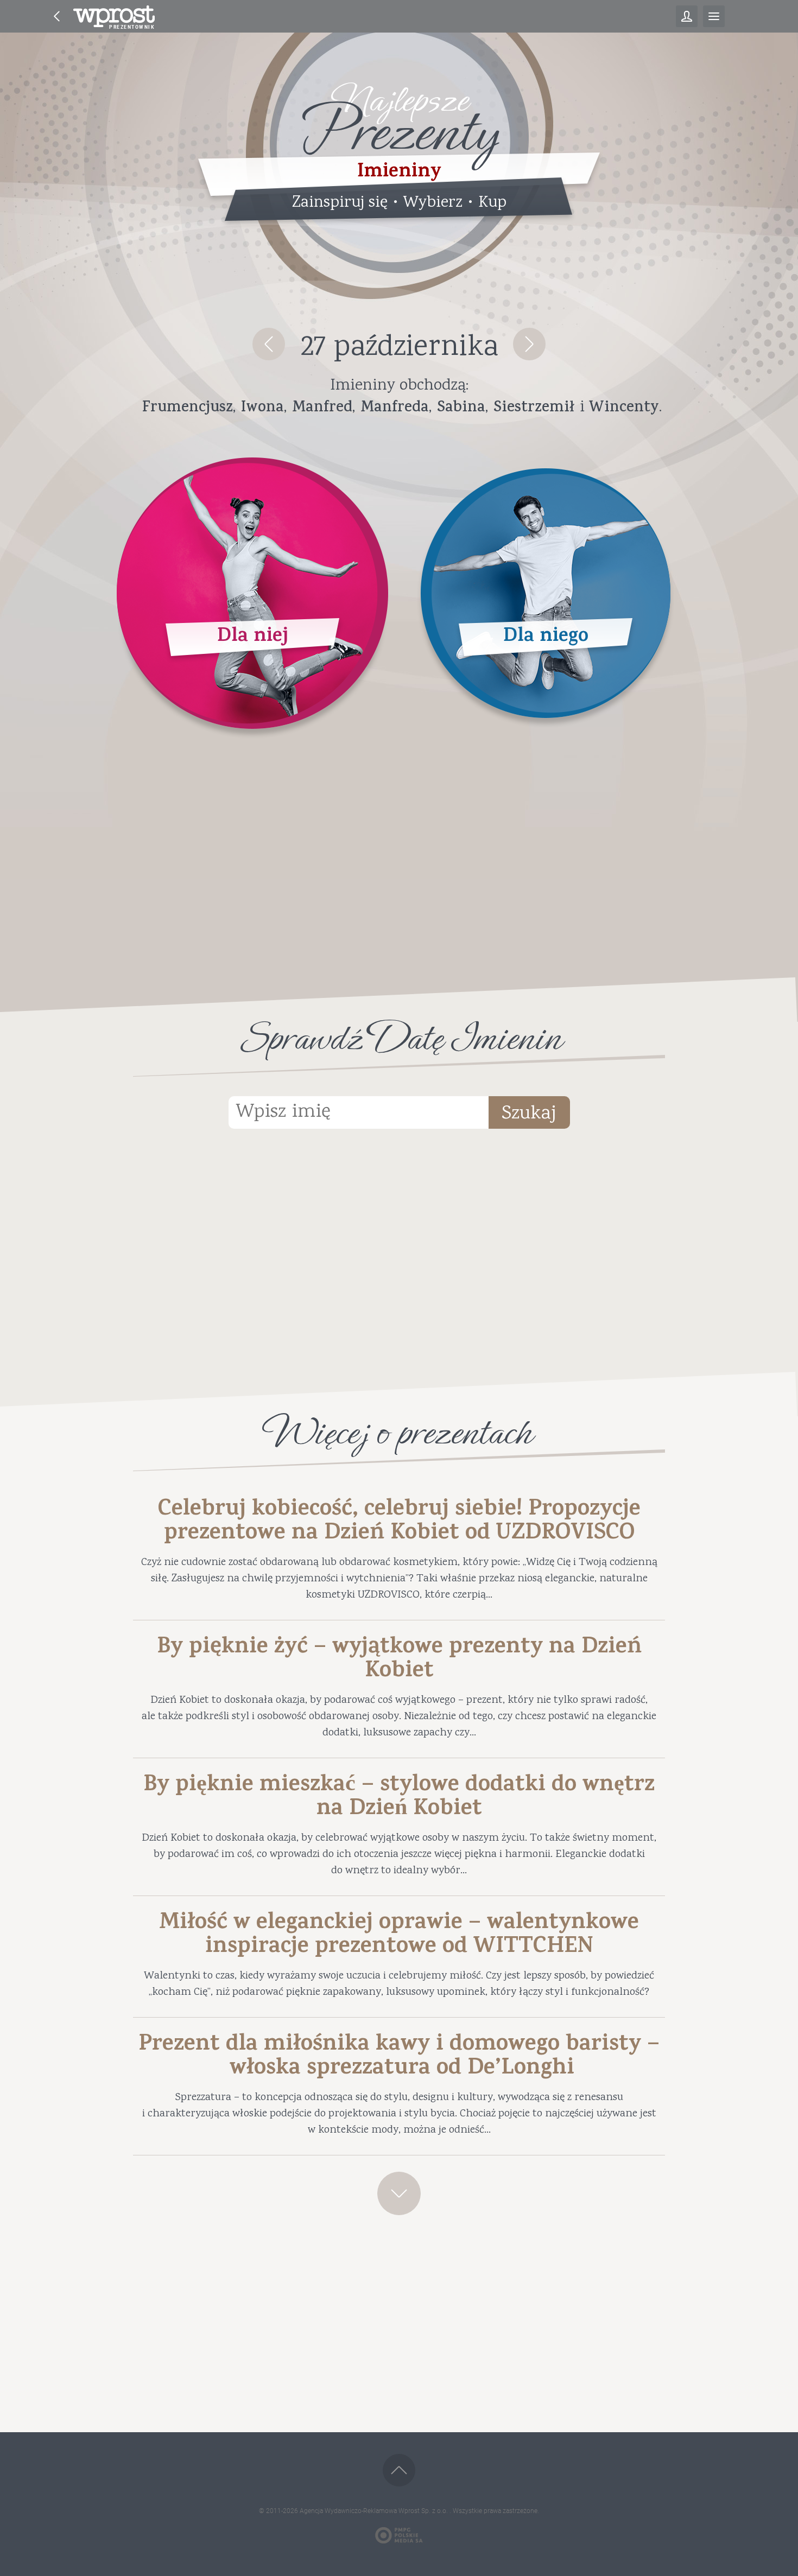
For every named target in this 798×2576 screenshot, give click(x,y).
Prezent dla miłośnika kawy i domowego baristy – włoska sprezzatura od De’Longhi (399, 2058)
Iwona (262, 409)
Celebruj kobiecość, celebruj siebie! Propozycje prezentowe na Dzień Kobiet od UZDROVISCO (399, 1523)
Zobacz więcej (399, 2193)
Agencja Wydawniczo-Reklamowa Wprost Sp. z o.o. (375, 2511)
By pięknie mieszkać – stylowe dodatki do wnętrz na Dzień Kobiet (399, 1798)
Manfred (322, 409)
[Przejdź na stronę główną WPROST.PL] (57, 16)
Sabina (461, 409)
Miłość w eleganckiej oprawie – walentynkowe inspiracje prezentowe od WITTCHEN (399, 1936)
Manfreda (395, 409)
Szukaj (529, 1114)
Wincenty (624, 409)
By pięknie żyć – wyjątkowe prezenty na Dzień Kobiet (399, 1661)
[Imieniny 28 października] (529, 344)
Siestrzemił (534, 409)
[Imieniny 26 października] (269, 344)
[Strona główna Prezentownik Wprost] (114, 16)
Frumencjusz (188, 409)
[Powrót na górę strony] (399, 2470)
